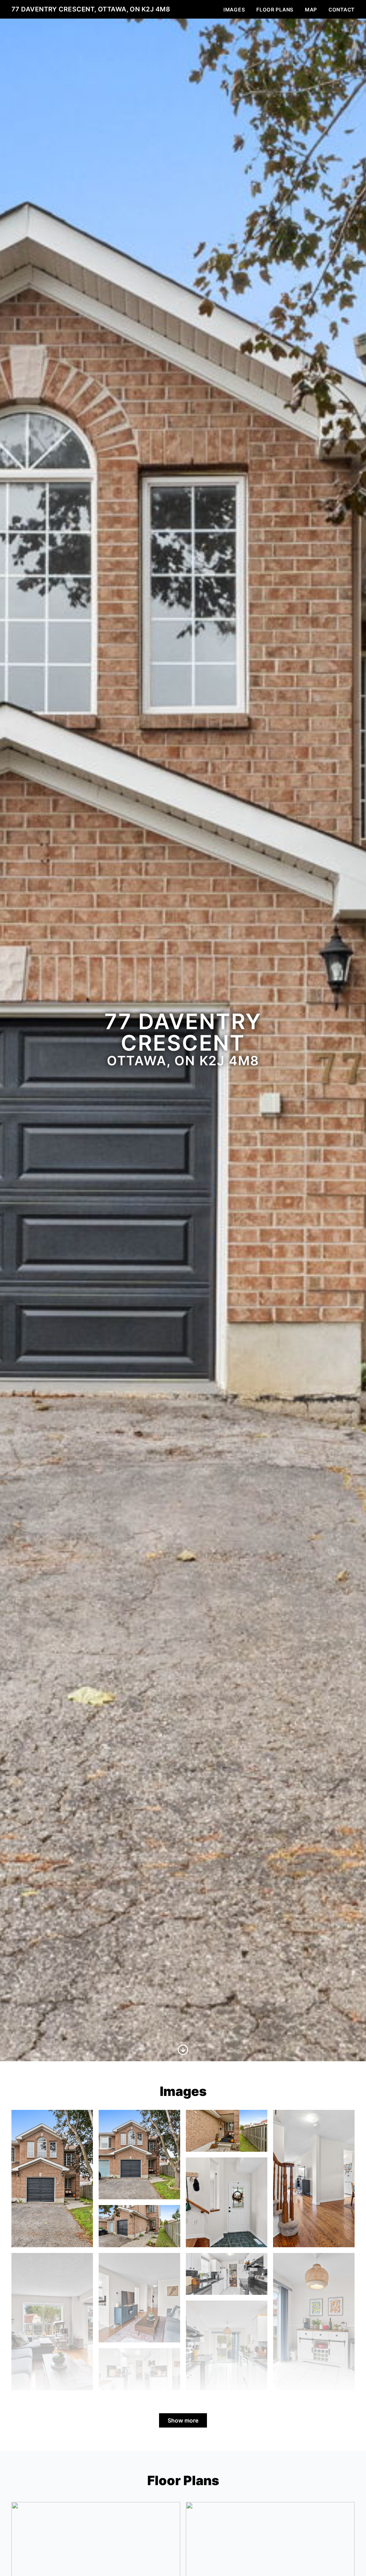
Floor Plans (275, 9)
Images (234, 9)
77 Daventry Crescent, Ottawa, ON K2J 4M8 (91, 9)
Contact (342, 9)
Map (311, 9)
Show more (183, 2420)
